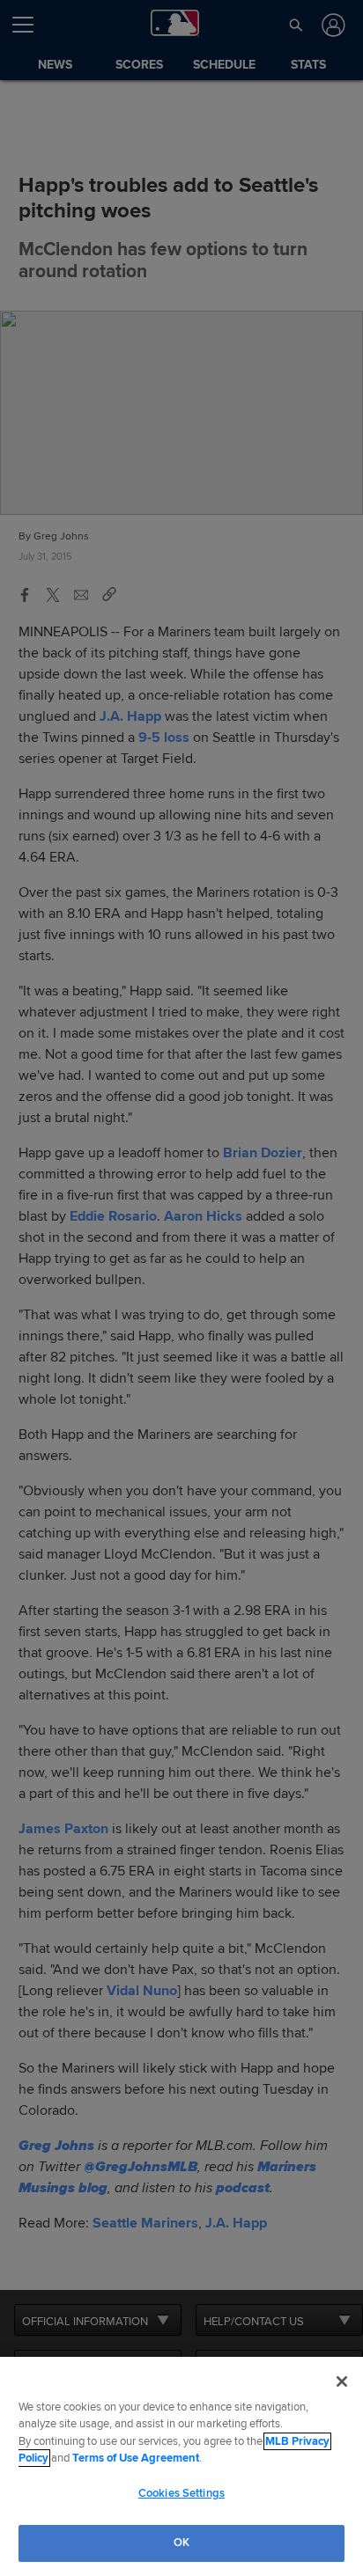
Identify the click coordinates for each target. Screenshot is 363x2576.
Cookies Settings (181, 2493)
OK (181, 2543)
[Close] (342, 2382)
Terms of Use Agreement (136, 2458)
